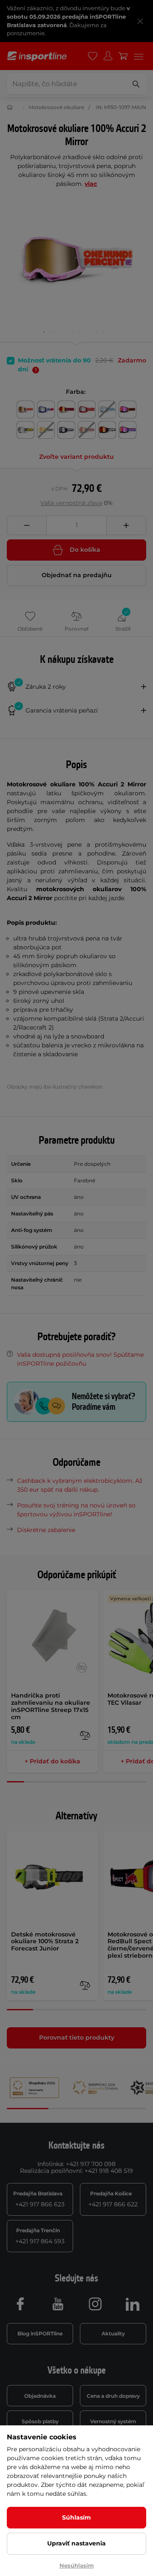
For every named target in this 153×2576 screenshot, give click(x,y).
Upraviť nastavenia (76, 2543)
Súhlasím (76, 2517)
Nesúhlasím (77, 2565)
